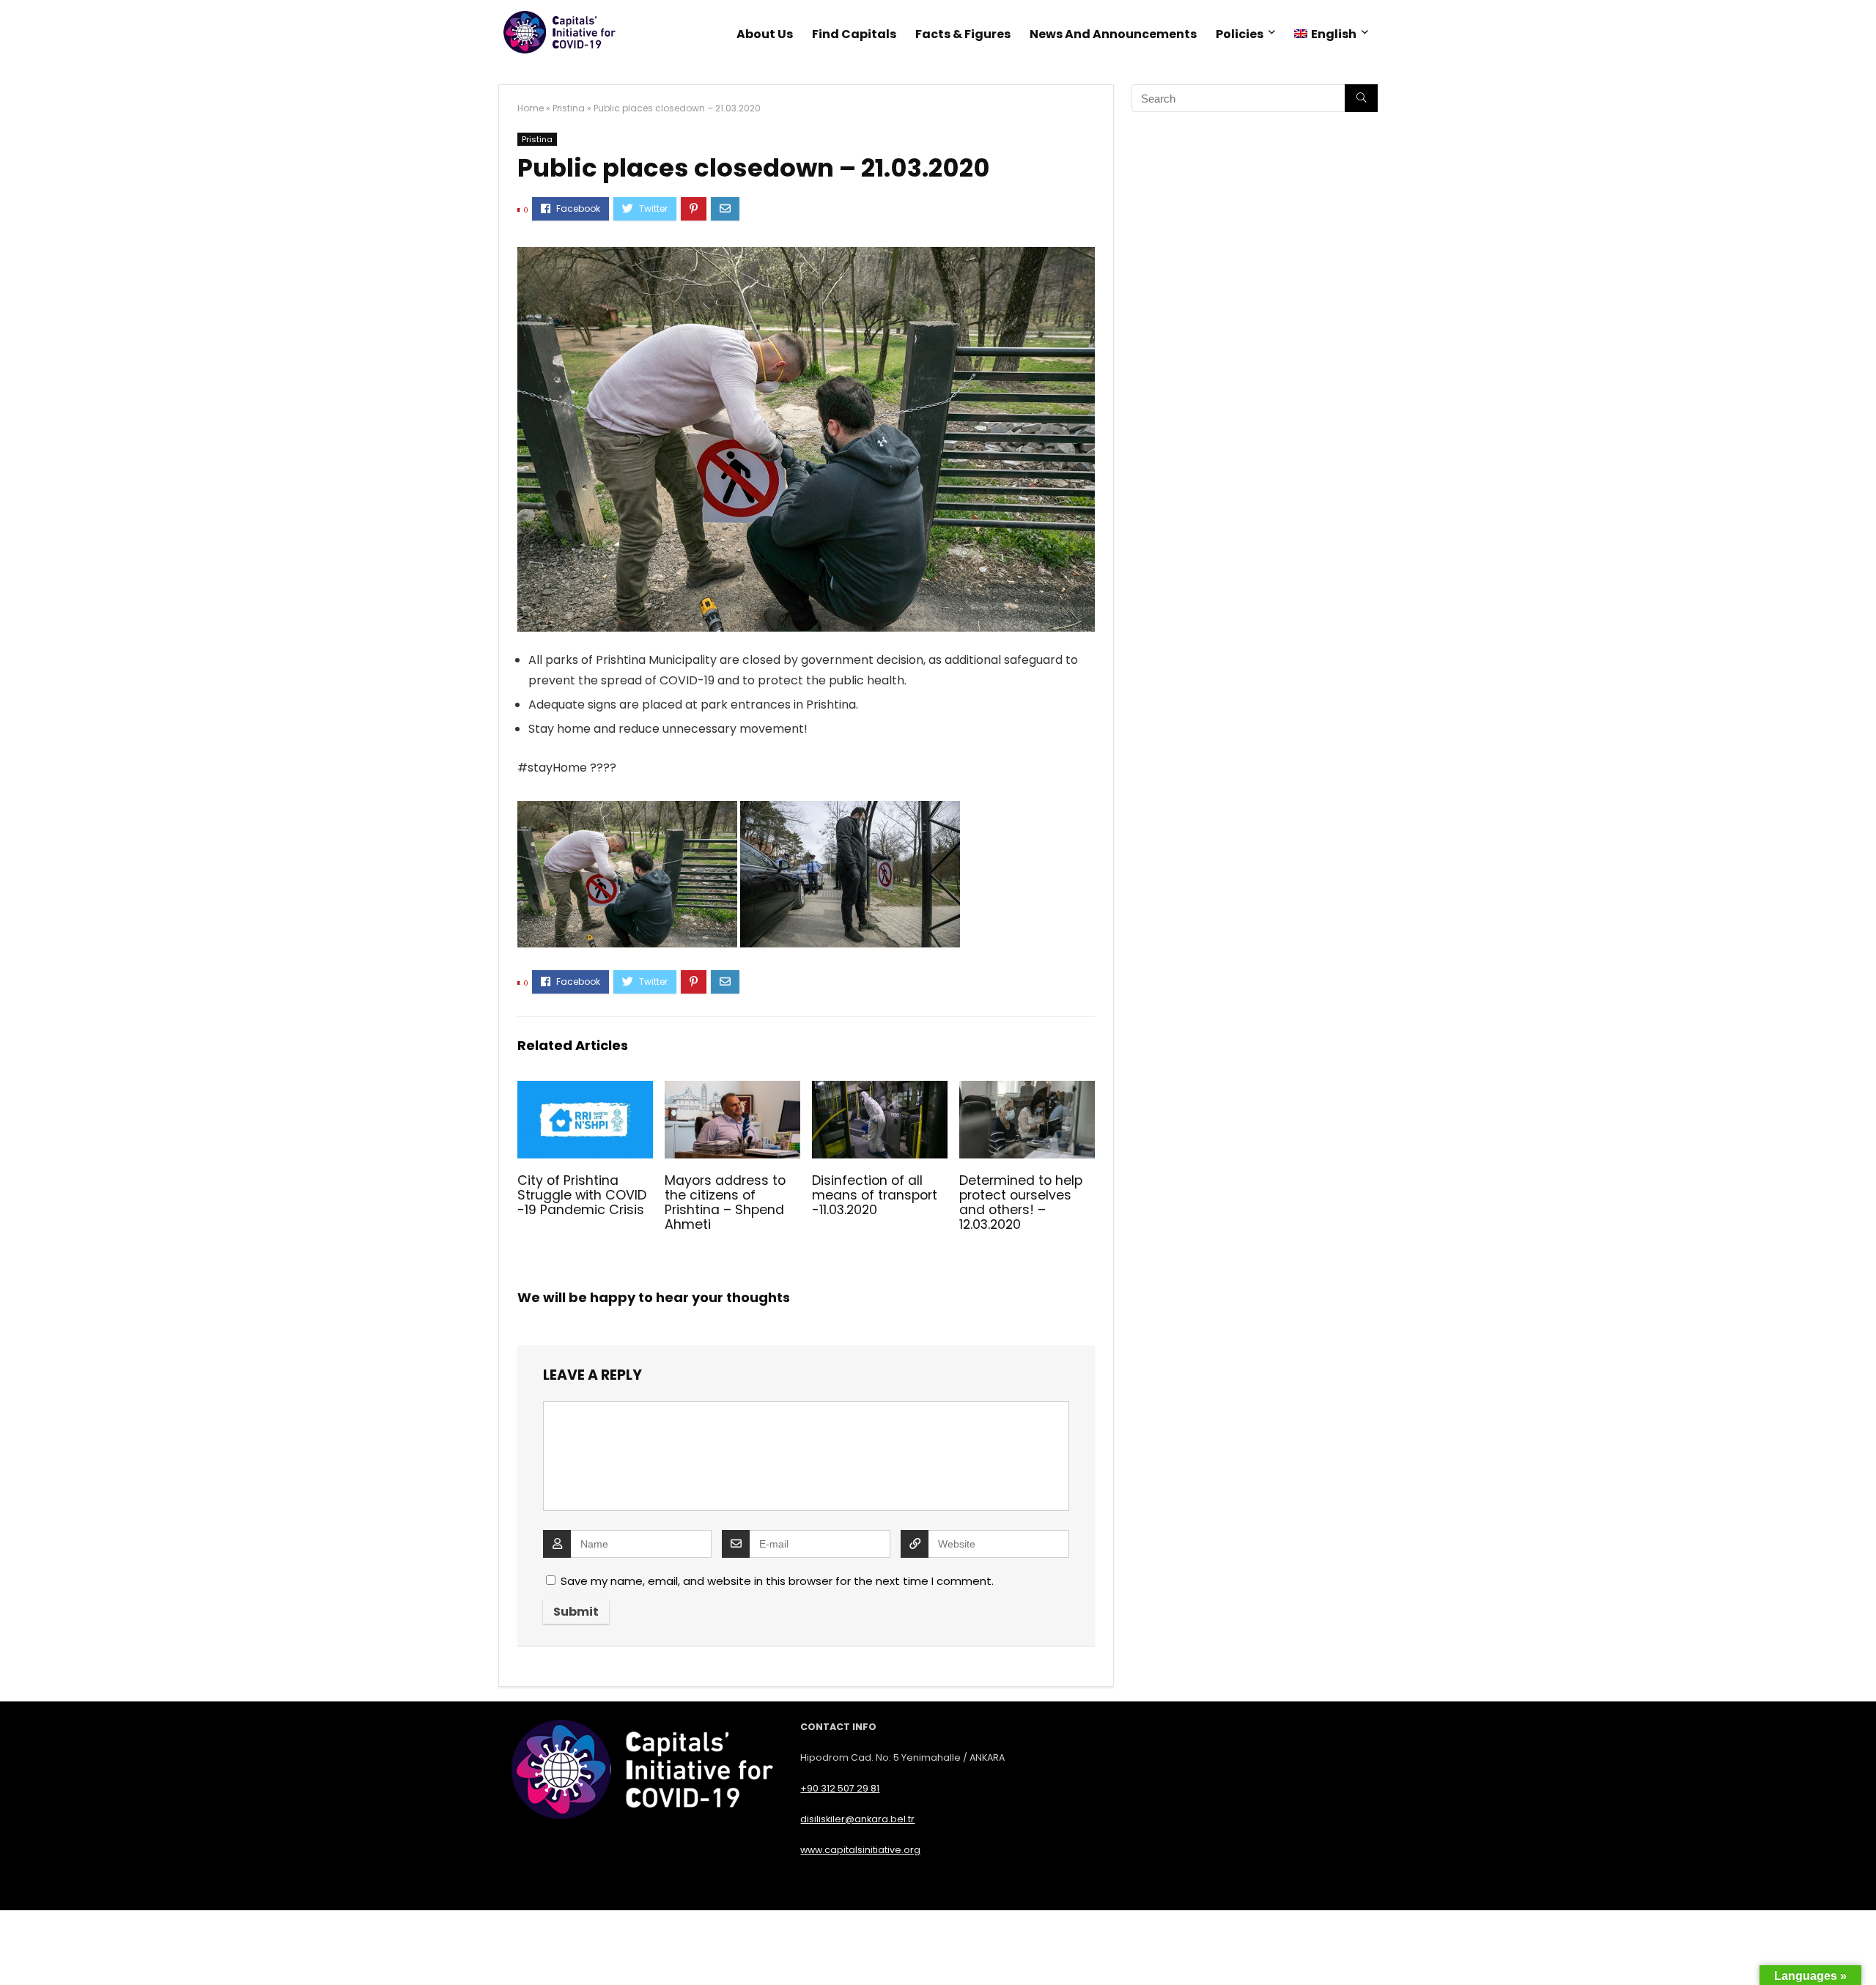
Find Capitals (854, 34)
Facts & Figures (963, 34)
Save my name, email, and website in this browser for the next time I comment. (777, 1581)
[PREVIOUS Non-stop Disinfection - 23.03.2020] (15, 1948)
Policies (1240, 34)
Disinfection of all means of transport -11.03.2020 (875, 1195)
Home (531, 108)
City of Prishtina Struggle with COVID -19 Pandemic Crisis (582, 1195)
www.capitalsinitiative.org (860, 1850)
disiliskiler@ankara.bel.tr (857, 1819)
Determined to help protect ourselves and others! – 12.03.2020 (1021, 1202)
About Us (765, 34)
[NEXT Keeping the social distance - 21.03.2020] (1861, 1948)
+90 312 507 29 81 (840, 1788)
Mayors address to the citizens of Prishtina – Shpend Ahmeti (725, 1202)
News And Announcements (1113, 34)
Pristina (569, 108)
